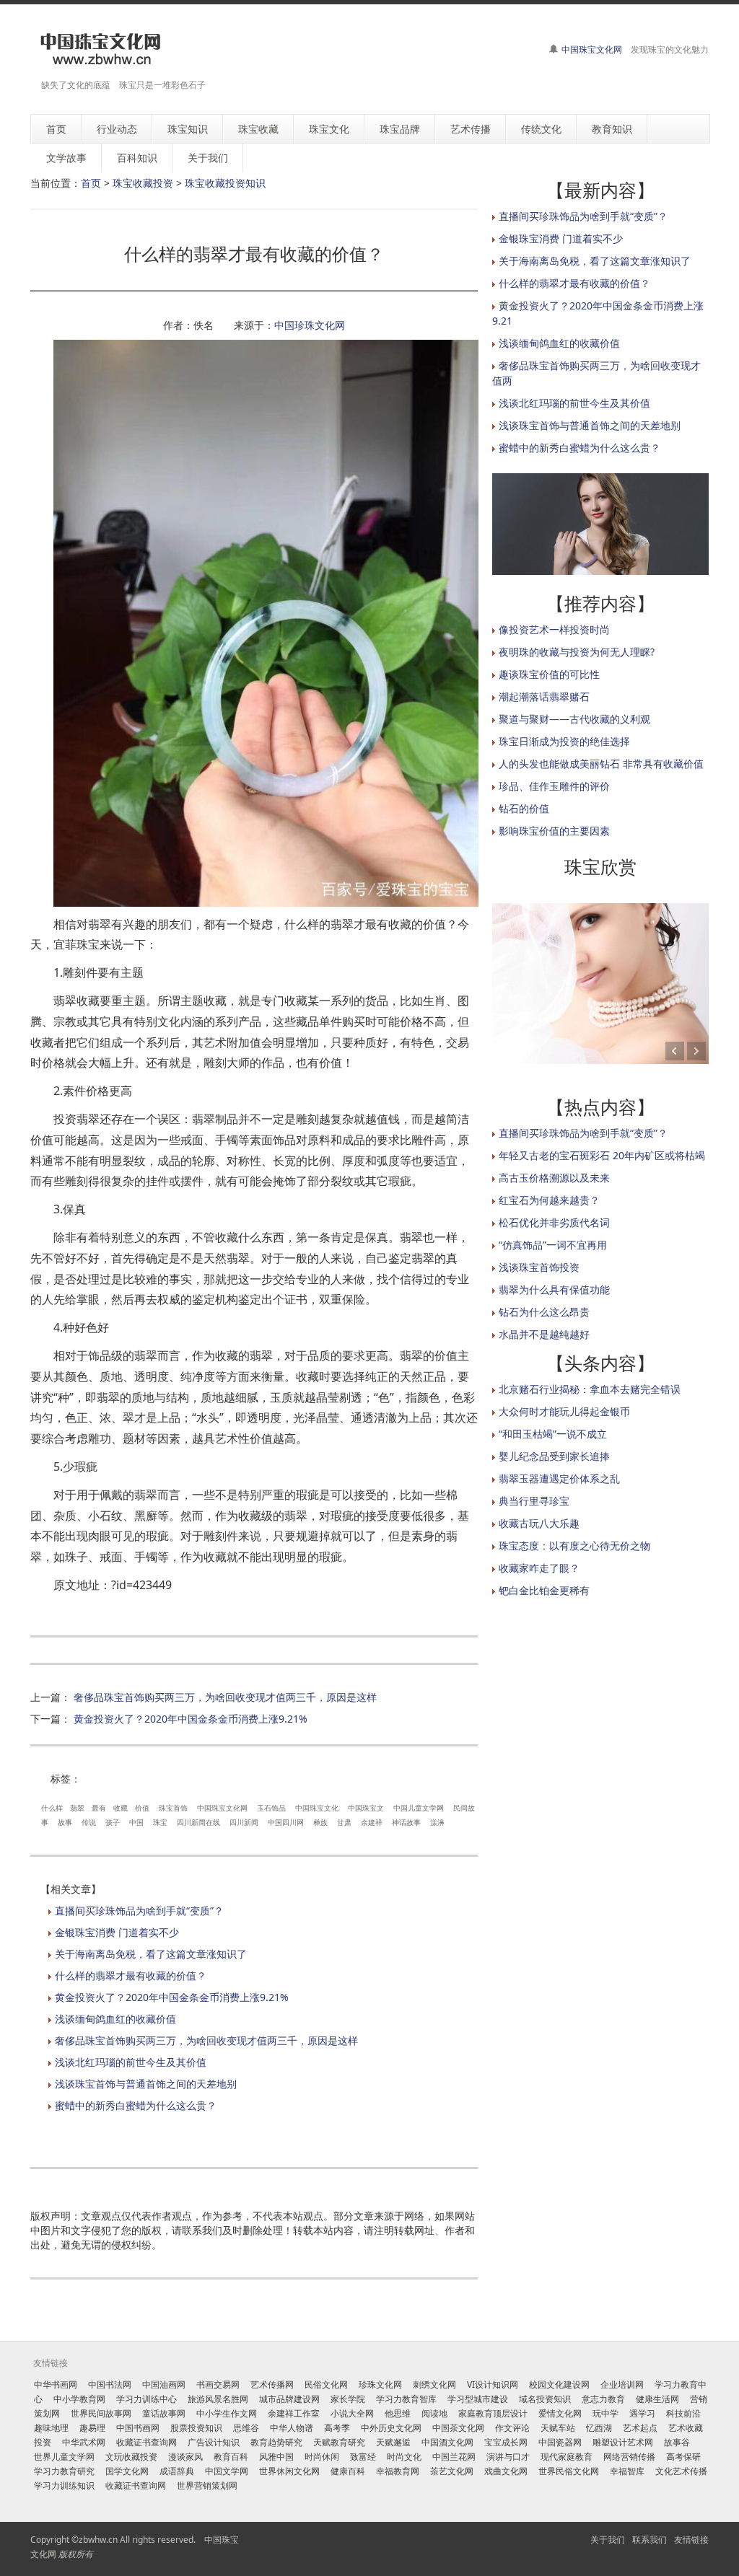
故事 (65, 1822)
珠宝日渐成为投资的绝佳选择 (564, 741)
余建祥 (372, 1822)
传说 (89, 1822)
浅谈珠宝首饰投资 (539, 1267)
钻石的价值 (524, 808)
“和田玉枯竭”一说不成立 (553, 1434)
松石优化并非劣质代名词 (554, 1222)
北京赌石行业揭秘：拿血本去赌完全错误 (590, 1389)
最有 (99, 1808)
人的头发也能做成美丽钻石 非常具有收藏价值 (601, 764)
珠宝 (160, 1822)
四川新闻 (244, 1822)
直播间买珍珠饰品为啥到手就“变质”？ (139, 1911)
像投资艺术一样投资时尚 (554, 629)
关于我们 (608, 2540)
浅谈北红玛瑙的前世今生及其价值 (131, 2062)
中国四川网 (286, 1822)
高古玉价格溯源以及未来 (554, 1178)
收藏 (121, 1808)
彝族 (320, 1822)
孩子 (113, 1822)
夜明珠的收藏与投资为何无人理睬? (577, 652)
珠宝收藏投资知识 (225, 183)
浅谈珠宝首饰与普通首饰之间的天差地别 (146, 2084)
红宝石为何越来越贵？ (549, 1200)
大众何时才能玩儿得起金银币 (564, 1411)
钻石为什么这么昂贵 (544, 1312)
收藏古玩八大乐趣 (539, 1523)
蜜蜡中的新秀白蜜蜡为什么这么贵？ (136, 2105)
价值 (142, 1808)
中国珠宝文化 (317, 1808)
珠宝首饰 (173, 1808)
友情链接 (691, 2540)
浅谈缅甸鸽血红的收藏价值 (115, 2019)
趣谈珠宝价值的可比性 (549, 674)
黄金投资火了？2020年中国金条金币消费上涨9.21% (191, 1719)
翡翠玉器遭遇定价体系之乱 (559, 1478)
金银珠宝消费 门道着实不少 (117, 1932)
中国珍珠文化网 (310, 325)
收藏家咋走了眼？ (539, 1568)
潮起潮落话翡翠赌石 (544, 696)
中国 (136, 1822)
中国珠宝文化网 (592, 49)
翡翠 (77, 1808)
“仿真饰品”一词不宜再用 (553, 1245)
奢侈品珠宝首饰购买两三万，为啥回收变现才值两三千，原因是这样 (225, 1697)
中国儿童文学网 (419, 1808)
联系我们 (650, 2540)
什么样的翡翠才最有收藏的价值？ (131, 1975)
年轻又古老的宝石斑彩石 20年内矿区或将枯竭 (602, 1155)
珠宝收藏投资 (143, 183)
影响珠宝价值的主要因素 (554, 831)
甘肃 (344, 1822)
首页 (91, 183)
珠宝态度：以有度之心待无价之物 (574, 1546)
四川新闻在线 (198, 1822)
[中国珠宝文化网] (100, 49)
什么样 (52, 1808)
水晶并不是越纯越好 (544, 1334)
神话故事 (406, 1822)
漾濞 (437, 1822)
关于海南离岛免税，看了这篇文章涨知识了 (151, 1954)
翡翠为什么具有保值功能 (554, 1289)
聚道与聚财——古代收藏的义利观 (574, 719)
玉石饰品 (271, 1808)
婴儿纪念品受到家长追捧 (554, 1456)
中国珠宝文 (366, 1808)
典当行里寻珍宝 (534, 1501)
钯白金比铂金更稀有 (544, 1590)
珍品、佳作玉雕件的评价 (554, 786)
